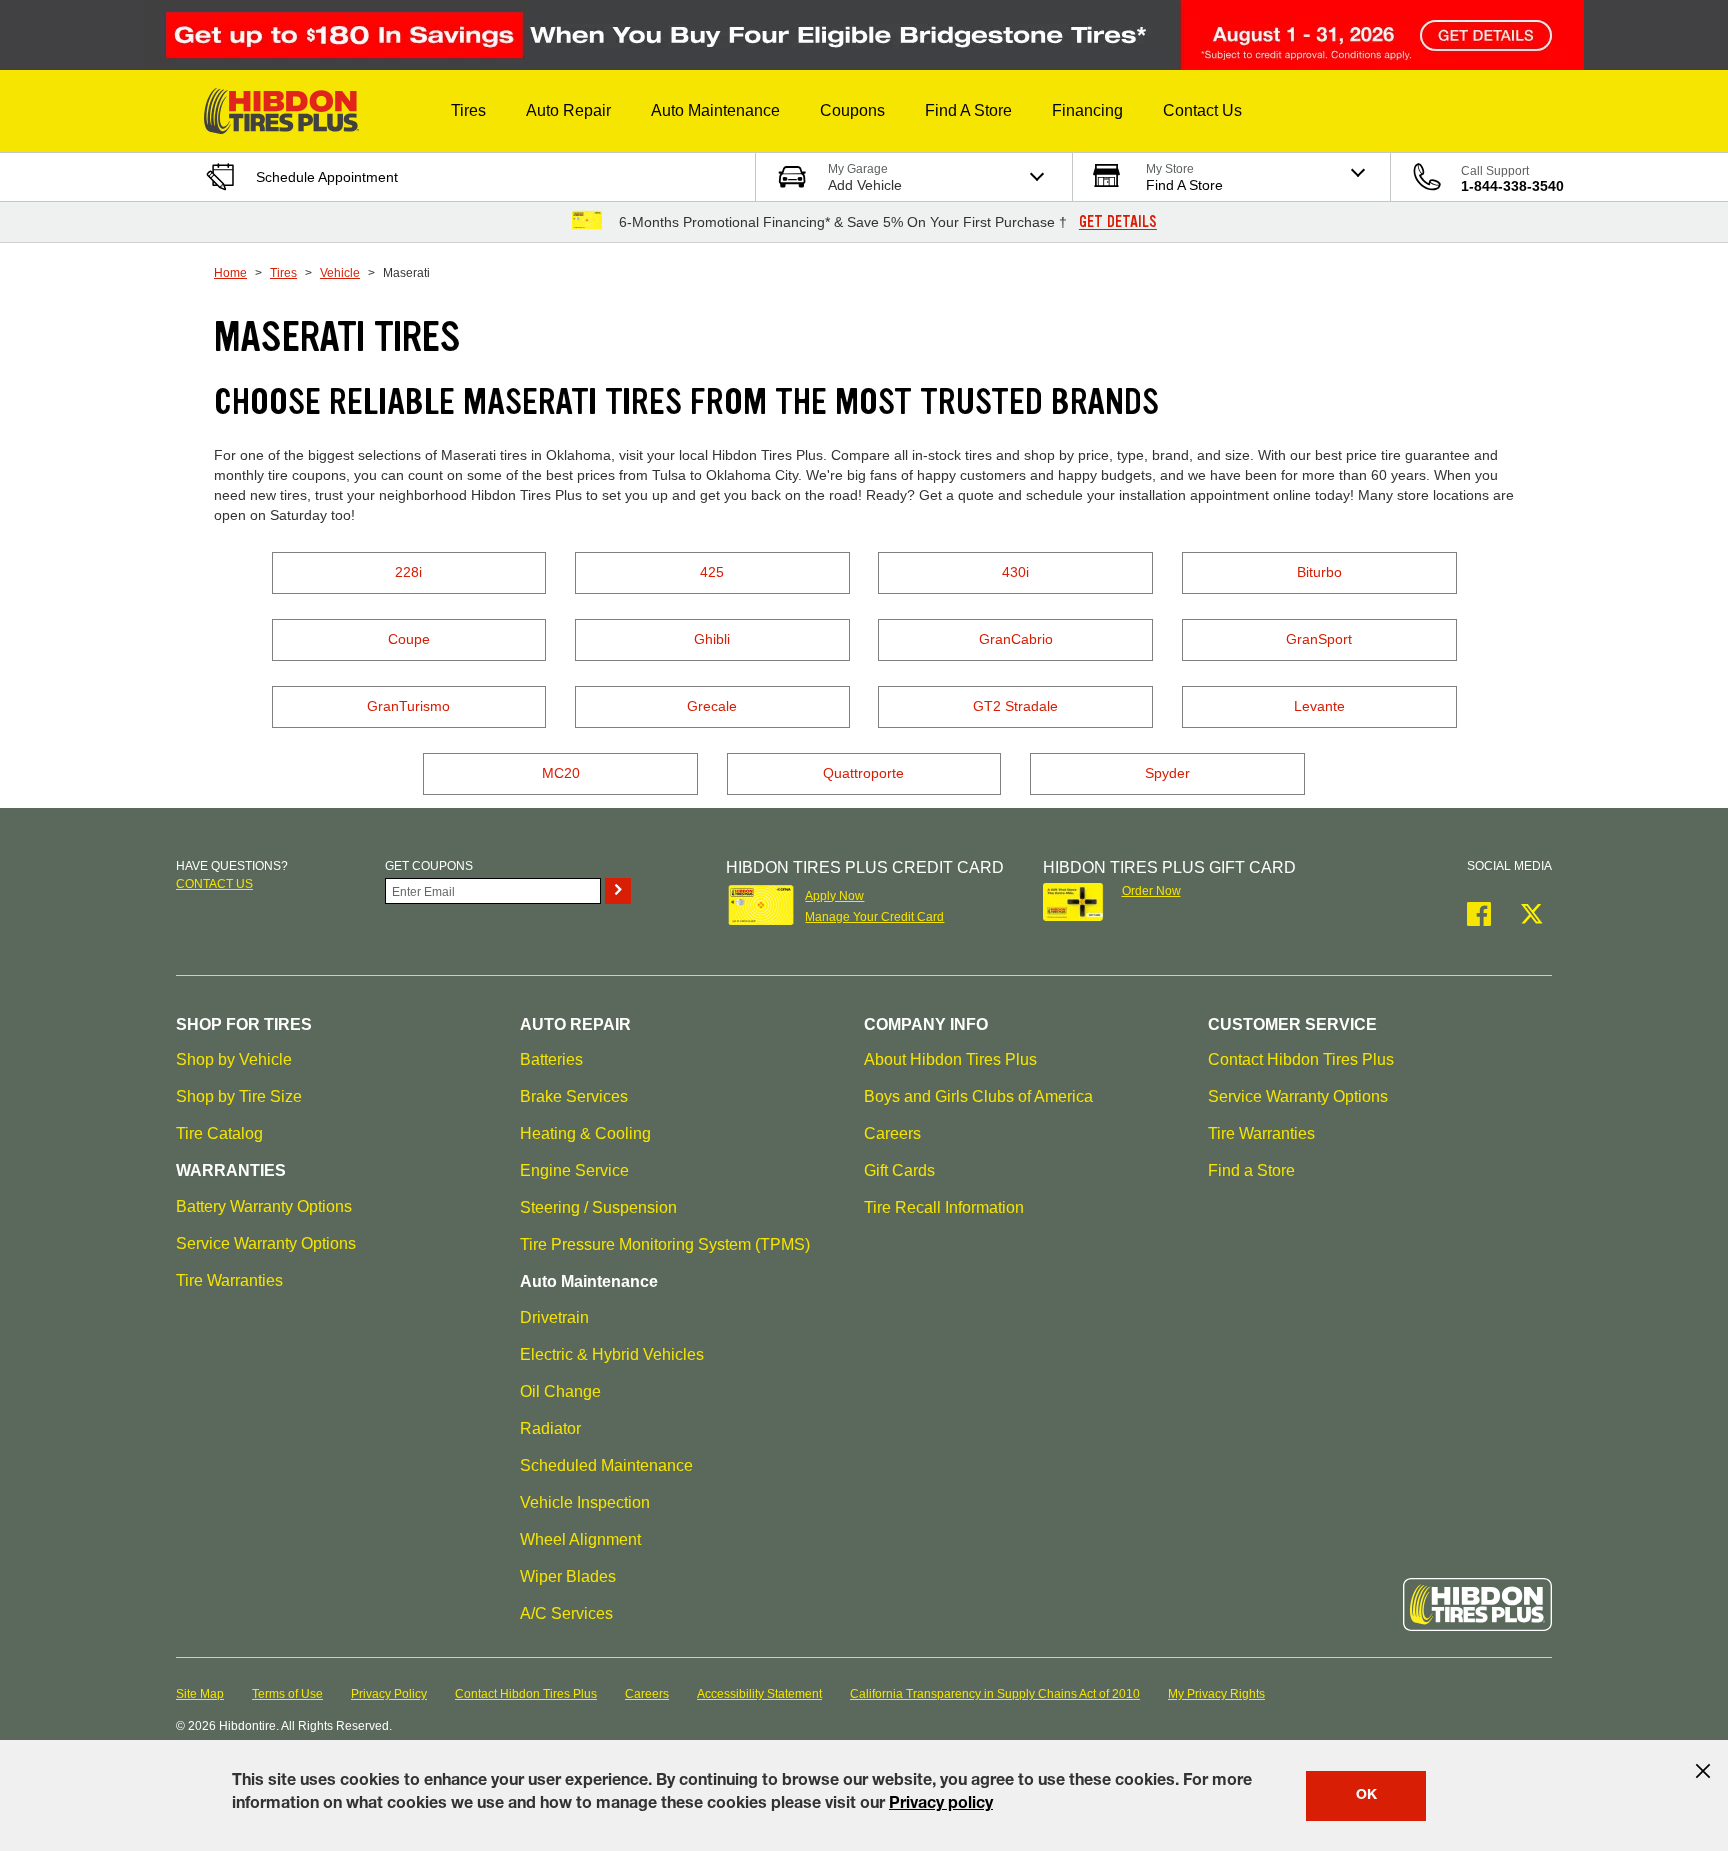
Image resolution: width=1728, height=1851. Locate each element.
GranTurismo (408, 706)
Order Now (1151, 891)
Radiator (550, 1428)
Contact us (214, 884)
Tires (283, 273)
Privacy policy (941, 1805)
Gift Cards (899, 1170)
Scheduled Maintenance (606, 1465)
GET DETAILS (1118, 222)
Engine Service (574, 1170)
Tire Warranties (229, 1280)
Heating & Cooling (585, 1133)
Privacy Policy (389, 1694)
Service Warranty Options (266, 1243)
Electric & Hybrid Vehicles (612, 1354)
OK (1366, 1796)
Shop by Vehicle (234, 1059)
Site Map (200, 1694)
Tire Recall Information (944, 1207)
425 (712, 572)
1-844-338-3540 (1512, 186)
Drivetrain (554, 1317)
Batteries (551, 1059)
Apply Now (834, 896)
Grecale (712, 706)
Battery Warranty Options (264, 1206)
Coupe (409, 639)
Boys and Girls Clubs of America (978, 1096)
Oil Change (560, 1391)
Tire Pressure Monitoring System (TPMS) (665, 1244)
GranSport (1319, 639)
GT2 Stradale (1015, 706)
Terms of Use (287, 1694)
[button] (468, 111)
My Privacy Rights (1216, 1694)
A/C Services (566, 1613)
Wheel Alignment (580, 1539)
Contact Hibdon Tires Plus (1301, 1059)
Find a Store (1251, 1170)
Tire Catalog (219, 1133)
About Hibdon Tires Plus (950, 1059)
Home (230, 273)
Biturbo (1319, 572)
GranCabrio (1016, 639)
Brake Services (574, 1096)
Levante (1319, 706)
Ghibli (712, 639)
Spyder (1167, 773)
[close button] (1703, 1771)
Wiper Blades (568, 1576)
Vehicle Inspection (585, 1502)
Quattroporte (863, 773)
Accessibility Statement (759, 1694)
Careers (892, 1133)
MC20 (561, 773)
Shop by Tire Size (239, 1096)
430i (1015, 572)
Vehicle (340, 273)
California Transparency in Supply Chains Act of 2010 (995, 1694)
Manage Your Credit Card (874, 917)
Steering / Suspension (598, 1207)
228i (408, 572)
